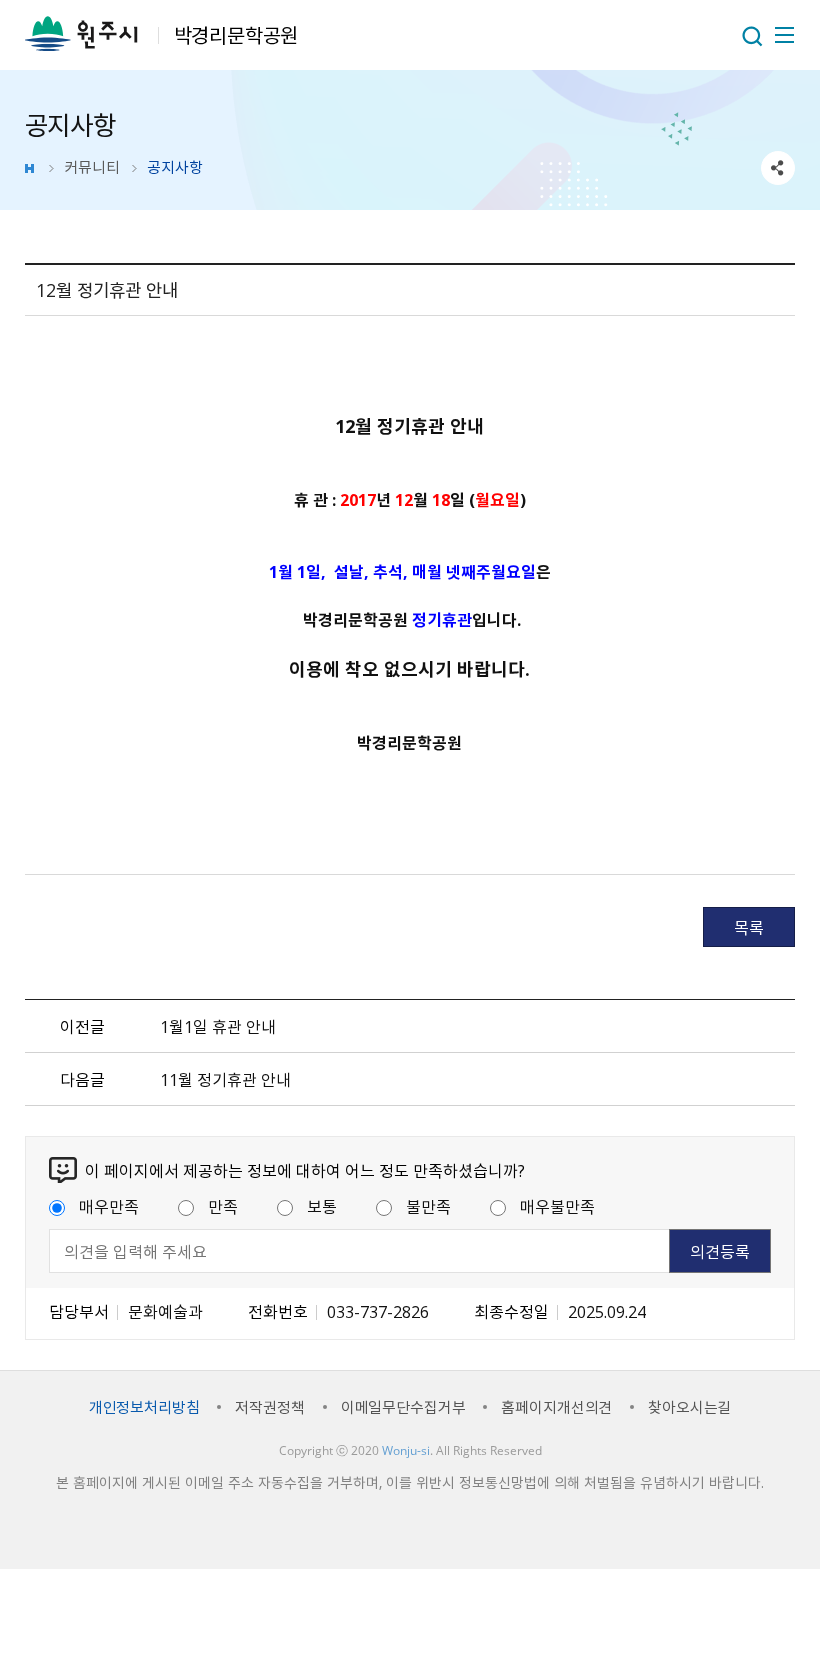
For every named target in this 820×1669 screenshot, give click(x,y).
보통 (322, 1206)
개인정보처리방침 (144, 1407)
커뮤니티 (92, 167)
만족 (223, 1206)
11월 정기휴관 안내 (225, 1079)
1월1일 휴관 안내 (218, 1026)
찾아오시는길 (689, 1407)
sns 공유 (778, 168)
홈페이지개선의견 (556, 1407)
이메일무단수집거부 (403, 1407)
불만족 (428, 1206)
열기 (752, 36)
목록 (749, 927)
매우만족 (109, 1206)
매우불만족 (557, 1206)
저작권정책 (269, 1407)
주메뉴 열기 (783, 35)
